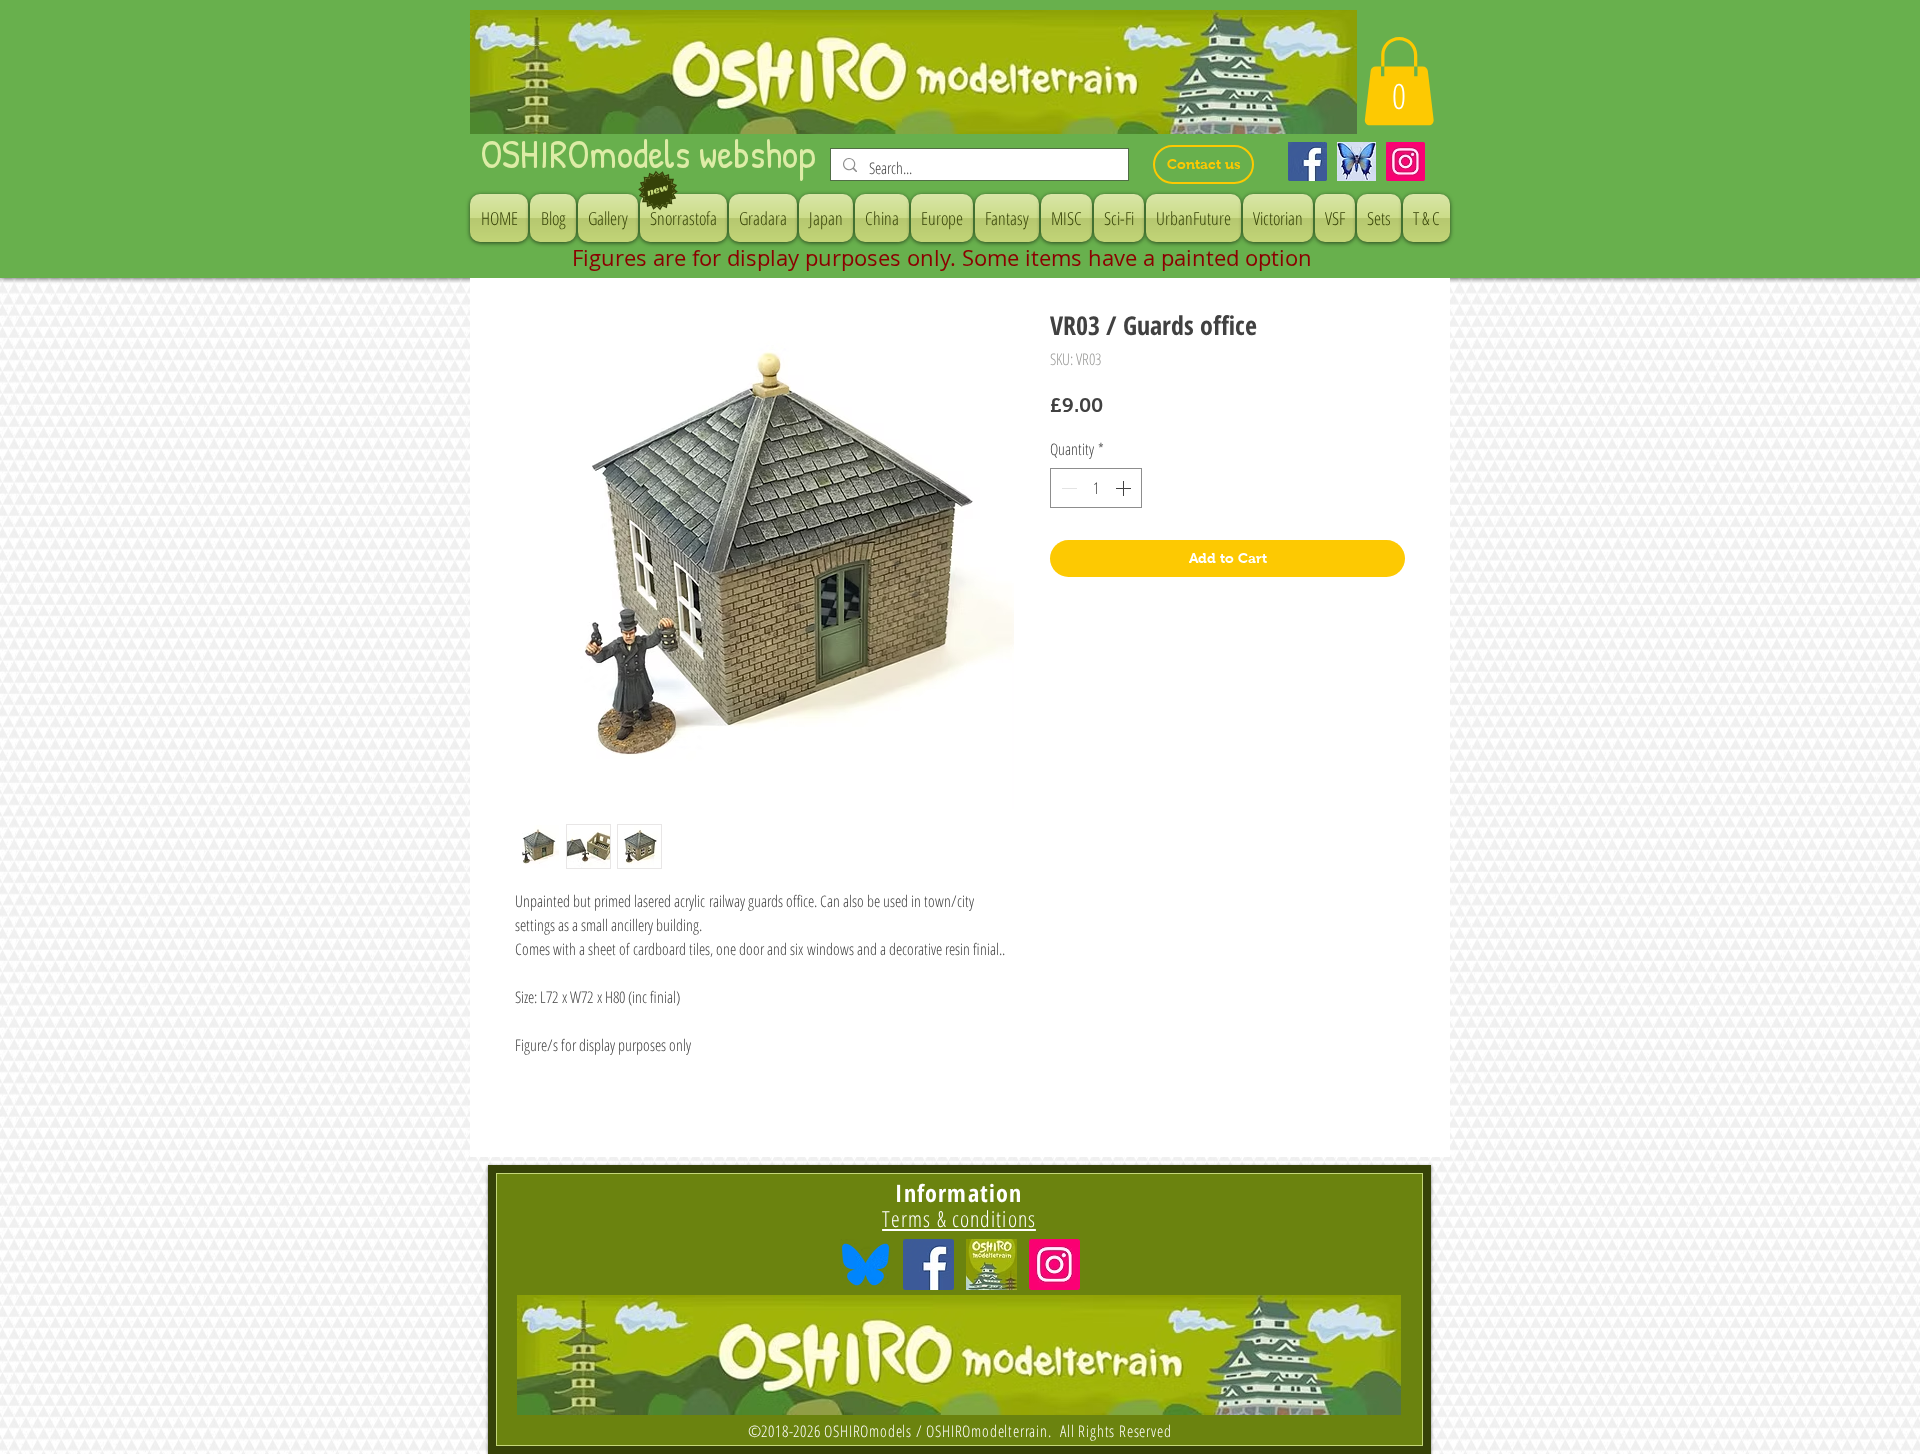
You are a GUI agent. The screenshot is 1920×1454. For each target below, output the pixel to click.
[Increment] (1125, 488)
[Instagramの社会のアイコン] (1054, 1264)
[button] (1399, 81)
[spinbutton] (1096, 488)
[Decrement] (1067, 488)
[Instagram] (1405, 161)
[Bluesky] (1356, 161)
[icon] (991, 1264)
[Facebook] (1307, 161)
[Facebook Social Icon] (928, 1264)
